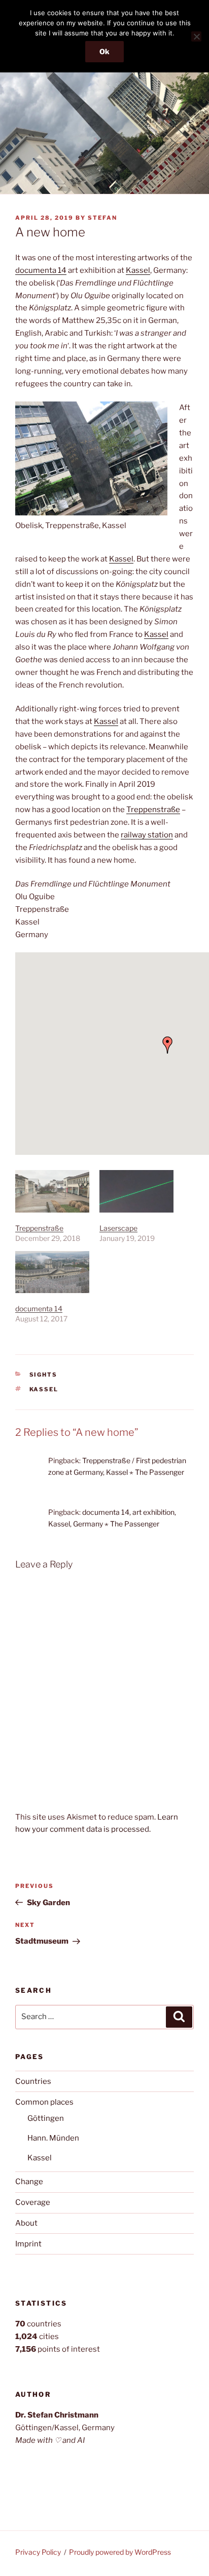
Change (29, 2182)
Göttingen (46, 2118)
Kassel (138, 270)
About (26, 2223)
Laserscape (118, 1228)
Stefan (102, 218)
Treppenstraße (153, 810)
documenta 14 (41, 270)
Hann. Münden (53, 2138)
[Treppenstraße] (52, 1191)
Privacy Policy (38, 2552)
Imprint (28, 2244)
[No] (196, 36)
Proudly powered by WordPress (120, 2552)
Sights (44, 1375)
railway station (147, 835)
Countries (33, 2081)
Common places (44, 2102)
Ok (104, 51)
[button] (167, 1045)
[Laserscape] (136, 1191)
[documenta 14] (52, 1272)
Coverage (33, 2202)
